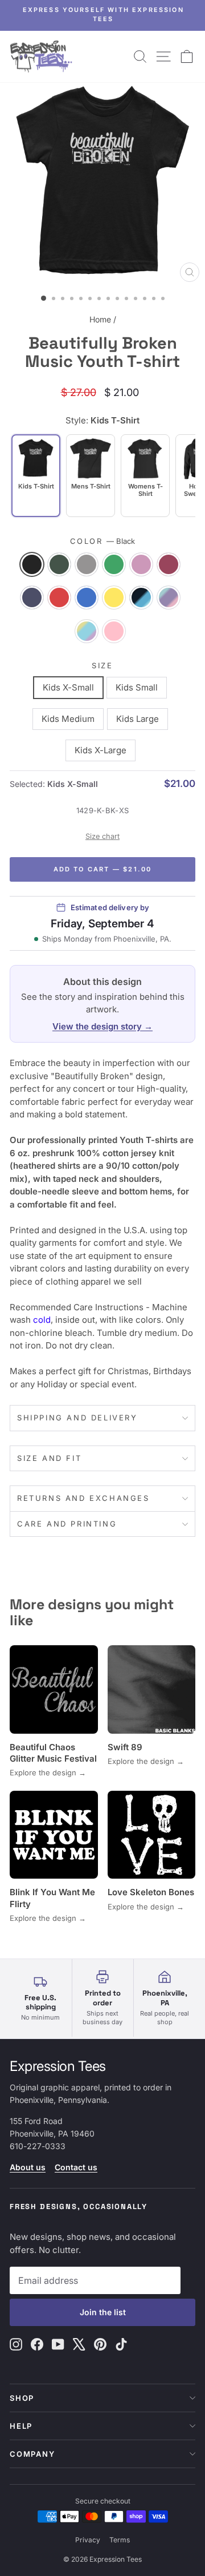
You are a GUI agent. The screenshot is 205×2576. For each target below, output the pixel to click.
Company (32, 2454)
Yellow (114, 597)
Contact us (76, 2167)
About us (28, 2167)
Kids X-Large (101, 750)
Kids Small (137, 687)
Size (102, 665)
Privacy (88, 2540)
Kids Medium (68, 719)
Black (32, 564)
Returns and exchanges (83, 1498)
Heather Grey (87, 564)
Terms (120, 2540)
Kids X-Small (68, 687)
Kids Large (138, 719)
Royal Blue (87, 597)
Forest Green (59, 564)
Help (21, 2426)
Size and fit (49, 1458)
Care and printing (67, 1524)
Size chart (102, 836)
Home (100, 319)
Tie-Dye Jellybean (87, 631)
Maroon (169, 564)
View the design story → (102, 1026)
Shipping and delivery (77, 1418)
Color (103, 541)
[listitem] (91, 476)
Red (59, 597)
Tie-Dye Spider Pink (114, 631)
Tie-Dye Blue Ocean (141, 597)
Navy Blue (32, 597)
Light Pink (141, 564)
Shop (22, 2398)
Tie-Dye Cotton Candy (169, 597)
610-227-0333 (38, 2146)
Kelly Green (114, 564)
